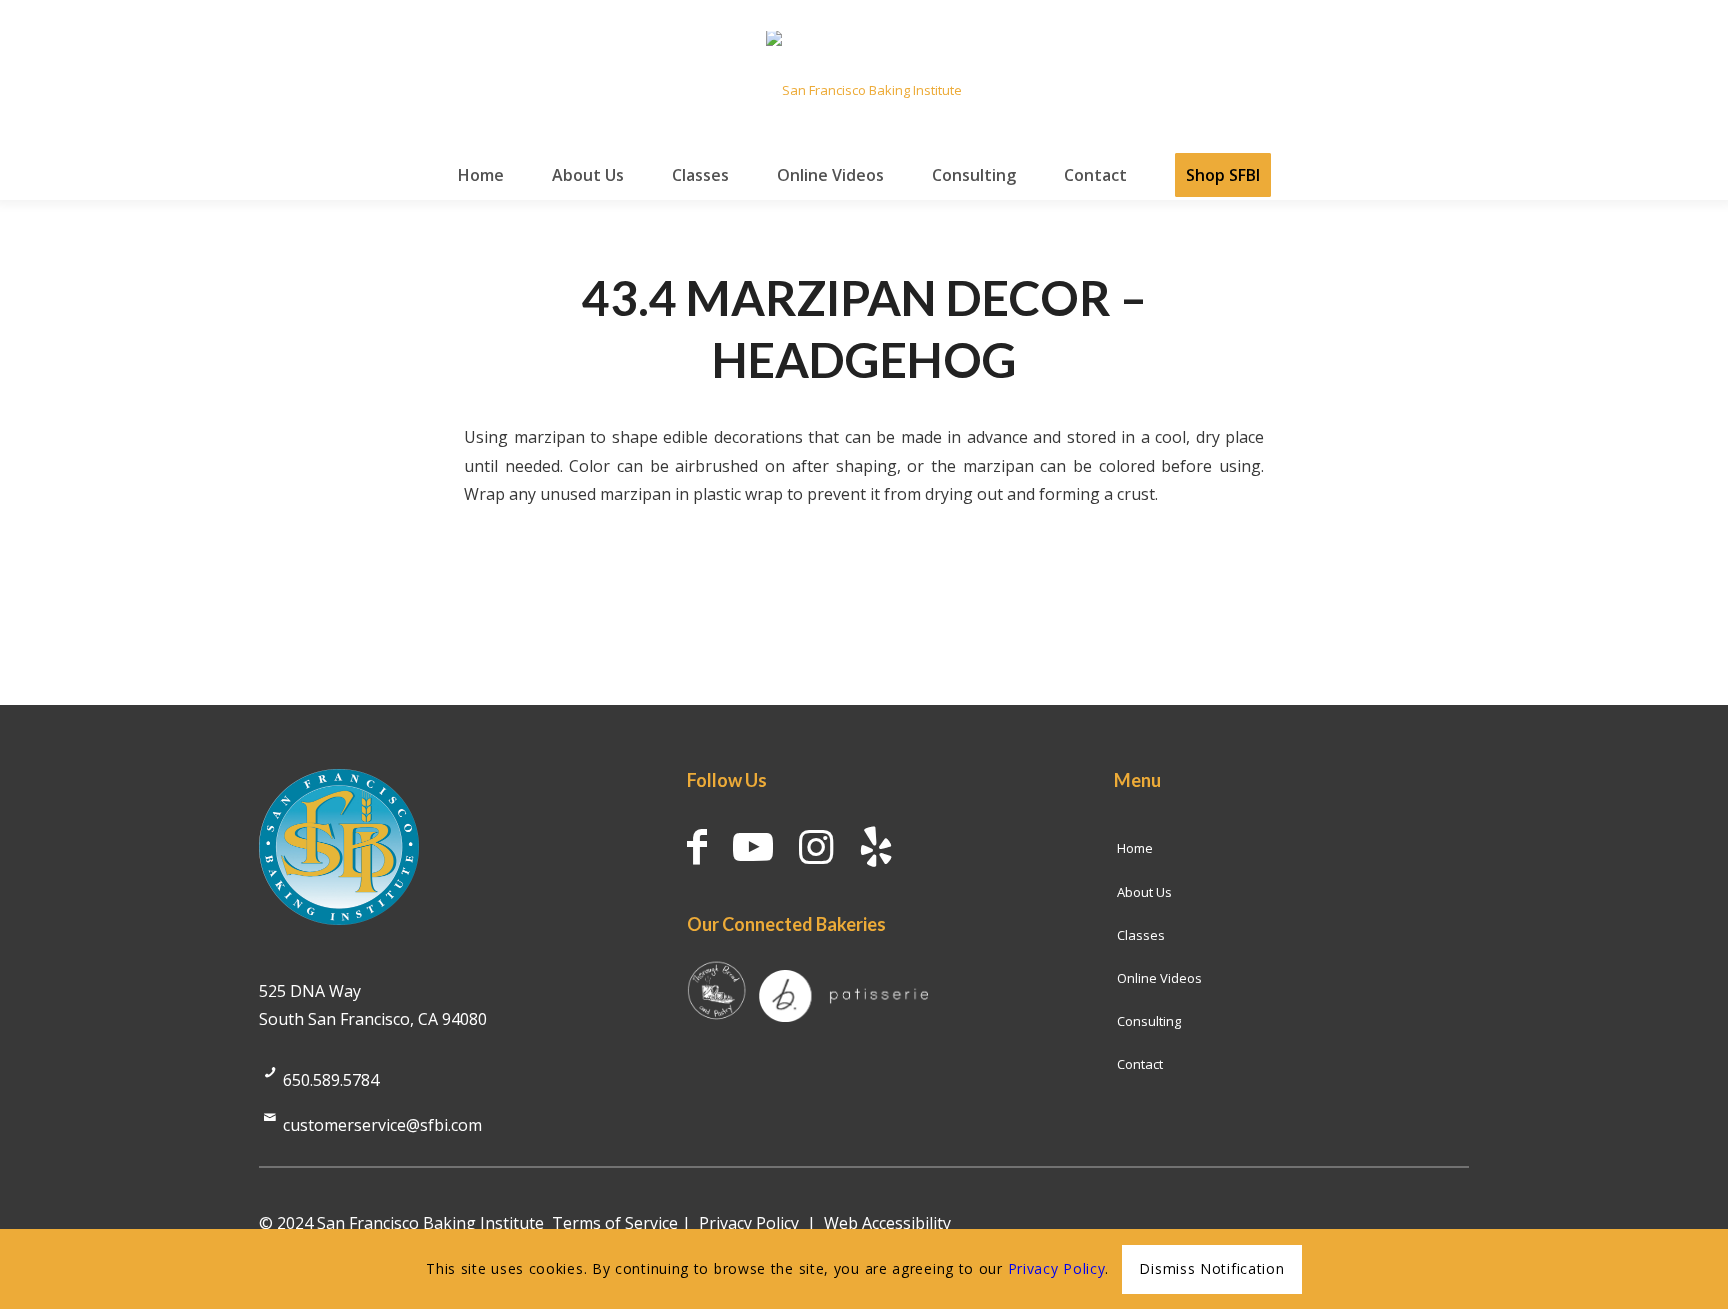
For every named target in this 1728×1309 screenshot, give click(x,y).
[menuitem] (481, 175)
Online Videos (1159, 978)
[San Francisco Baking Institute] (864, 90)
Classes (1141, 935)
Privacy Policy (749, 1223)
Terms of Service (615, 1223)
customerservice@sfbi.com (382, 1125)
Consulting (1149, 1021)
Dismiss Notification (1211, 1268)
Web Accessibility (887, 1223)
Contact (1140, 1064)
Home (1135, 848)
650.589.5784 (331, 1080)
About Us (1144, 892)
